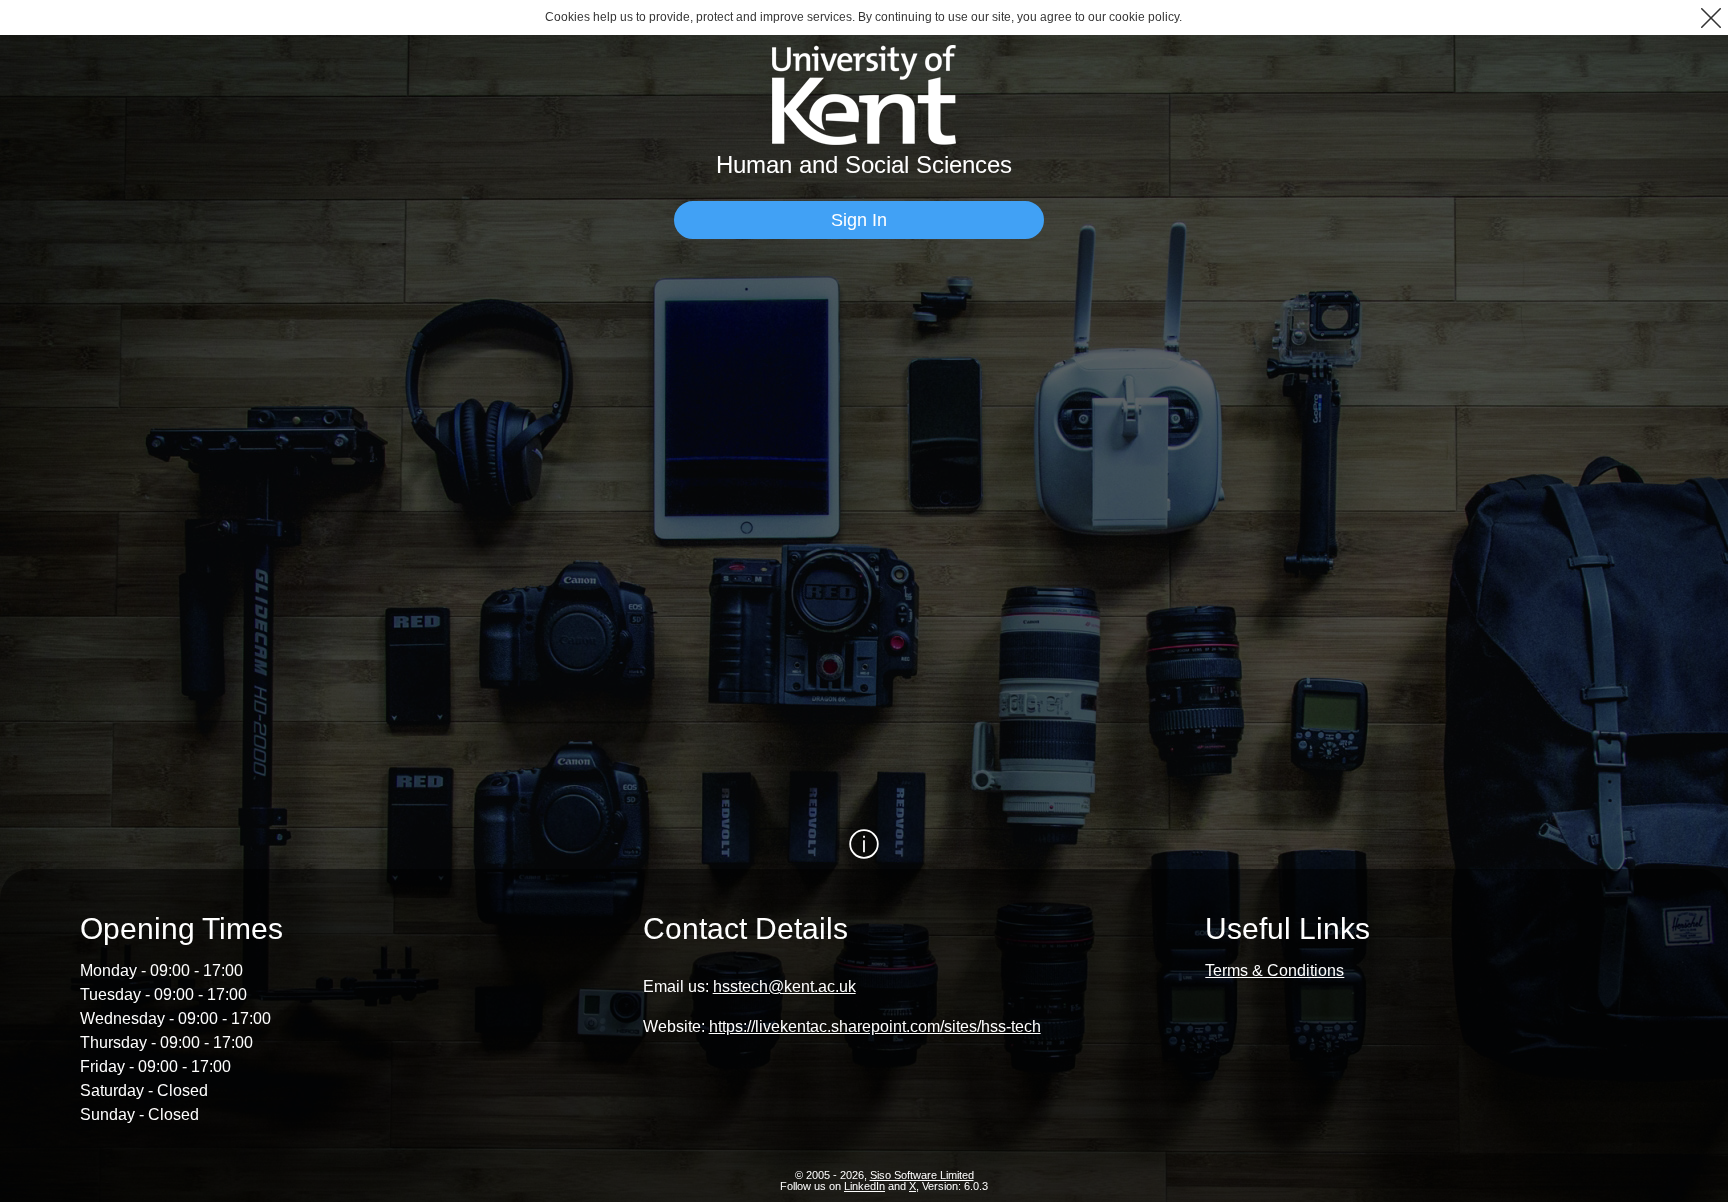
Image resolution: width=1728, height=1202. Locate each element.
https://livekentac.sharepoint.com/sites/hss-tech (875, 1026)
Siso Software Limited (922, 1175)
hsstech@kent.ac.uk (784, 986)
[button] (1710, 17)
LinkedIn (864, 1186)
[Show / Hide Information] (864, 844)
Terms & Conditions (1274, 970)
